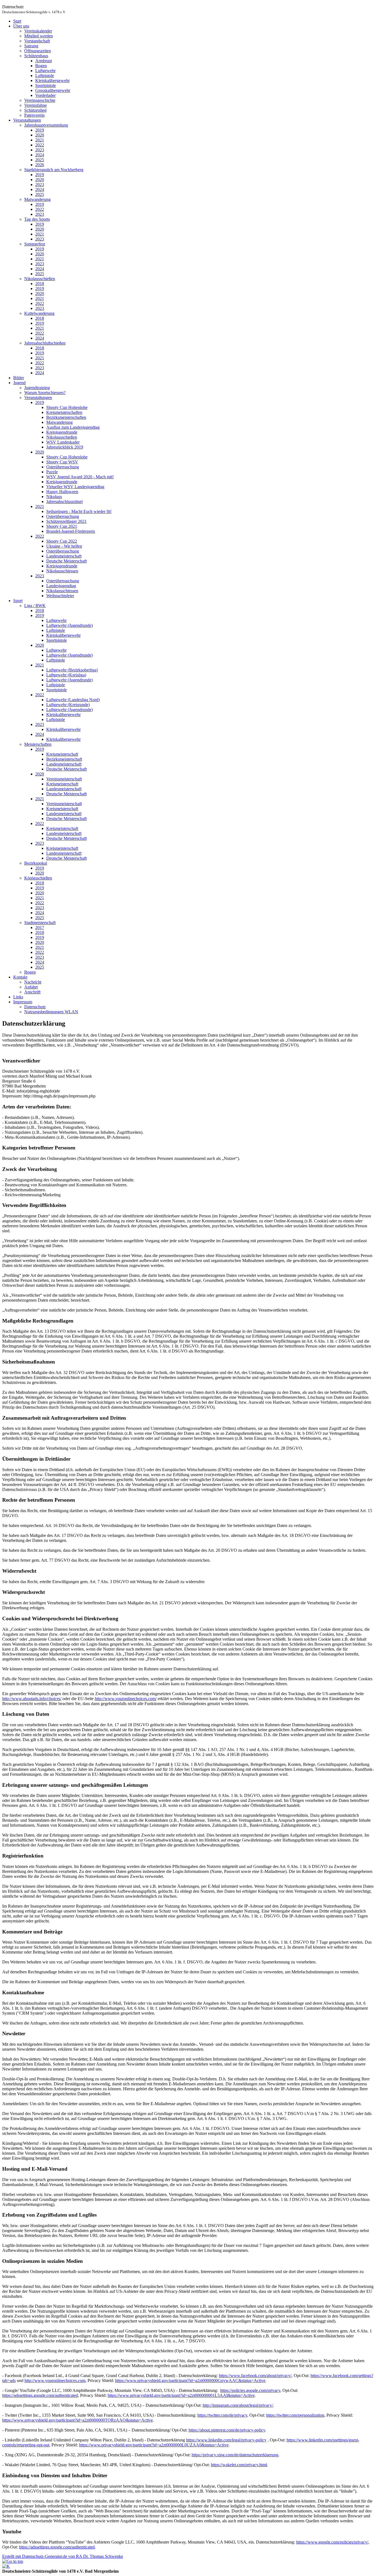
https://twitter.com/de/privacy (222, 2415)
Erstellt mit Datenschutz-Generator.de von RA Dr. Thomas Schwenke (63, 2556)
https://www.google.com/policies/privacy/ (332, 2542)
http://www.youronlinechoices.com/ (126, 1699)
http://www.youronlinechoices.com (55, 2380)
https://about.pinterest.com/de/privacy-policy (227, 2430)
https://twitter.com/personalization (295, 2415)
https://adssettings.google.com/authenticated (40, 2395)
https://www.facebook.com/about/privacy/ (255, 2376)
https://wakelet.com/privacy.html (239, 2465)
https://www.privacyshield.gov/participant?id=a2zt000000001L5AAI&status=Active (181, 2395)
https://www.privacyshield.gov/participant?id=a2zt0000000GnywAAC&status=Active (190, 2380)
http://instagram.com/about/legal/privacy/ (238, 2405)
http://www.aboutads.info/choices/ (32, 1699)
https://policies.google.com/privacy (250, 2390)
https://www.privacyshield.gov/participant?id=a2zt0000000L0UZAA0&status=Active (154, 2445)
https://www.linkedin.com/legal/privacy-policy (226, 2440)
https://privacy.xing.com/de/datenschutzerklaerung (235, 2455)
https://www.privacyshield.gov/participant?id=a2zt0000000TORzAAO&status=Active (77, 2420)
